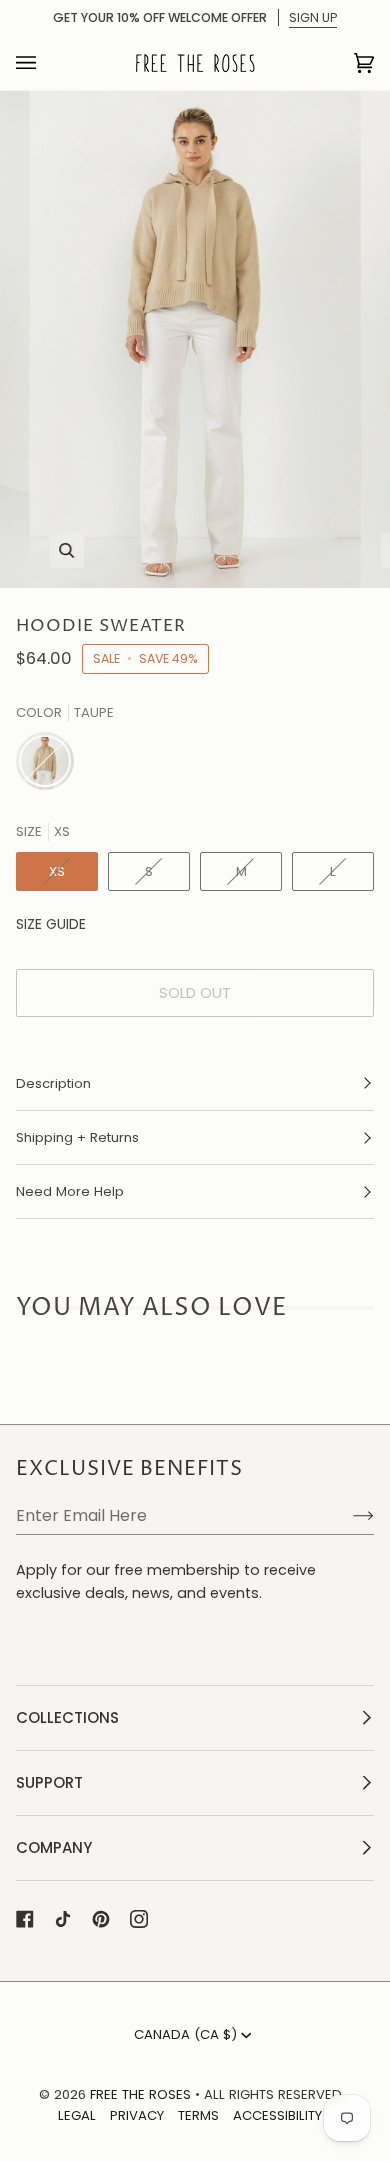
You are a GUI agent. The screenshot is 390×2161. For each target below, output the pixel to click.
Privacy (137, 2115)
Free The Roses (140, 2094)
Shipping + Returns (77, 1137)
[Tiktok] (63, 1919)
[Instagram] (139, 1919)
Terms (198, 2115)
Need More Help (70, 1191)
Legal (77, 2115)
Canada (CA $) (185, 2034)
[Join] (347, 1516)
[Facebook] (25, 1919)
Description (53, 1083)
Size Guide (51, 924)
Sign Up (313, 17)
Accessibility (277, 2115)
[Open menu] (46, 63)
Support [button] (49, 1782)
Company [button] (54, 1847)
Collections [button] (67, 1717)
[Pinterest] (101, 1919)
